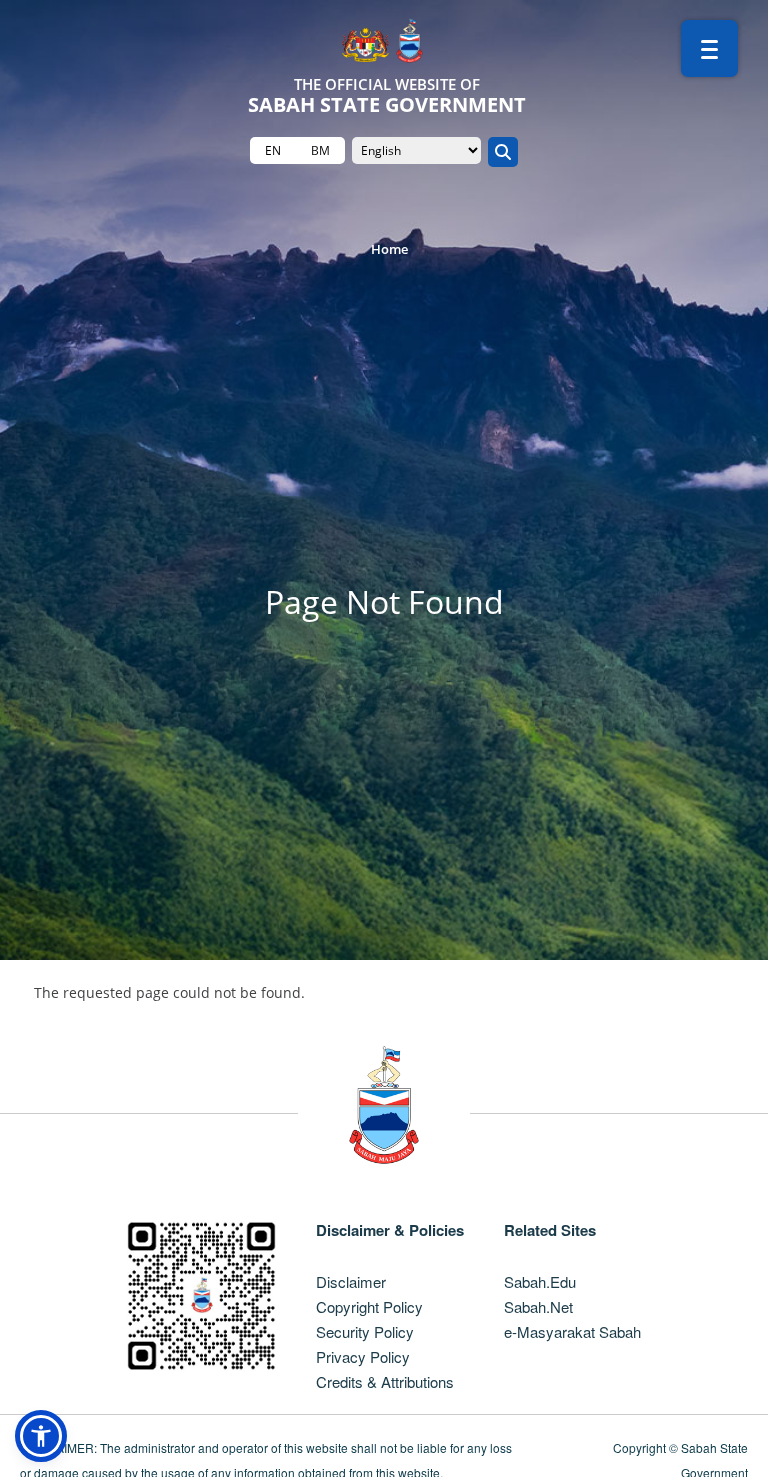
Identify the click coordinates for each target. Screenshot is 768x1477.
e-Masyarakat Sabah (572, 1331)
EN (273, 150)
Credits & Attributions (385, 1381)
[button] (41, 1436)
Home (389, 249)
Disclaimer (351, 1281)
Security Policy (365, 1331)
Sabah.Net (538, 1306)
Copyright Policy (369, 1306)
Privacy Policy (363, 1356)
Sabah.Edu (540, 1281)
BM (320, 150)
